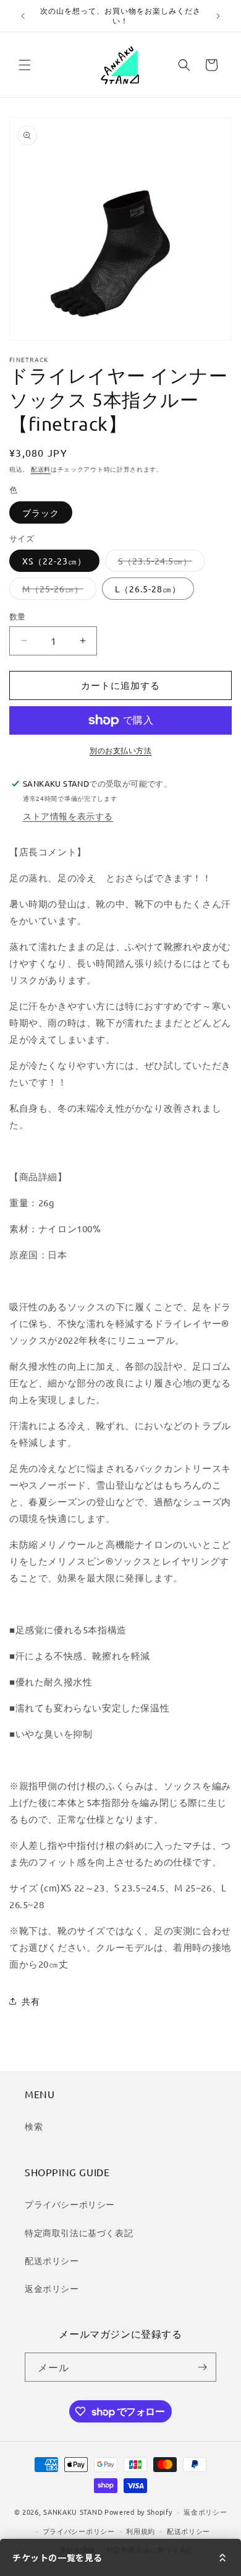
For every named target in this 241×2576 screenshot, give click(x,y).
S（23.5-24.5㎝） (159, 563)
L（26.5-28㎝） (148, 589)
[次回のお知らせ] (218, 16)
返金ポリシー (52, 2288)
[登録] (202, 2367)
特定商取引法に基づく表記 (79, 2232)
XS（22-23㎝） (54, 561)
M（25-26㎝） (57, 591)
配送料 (41, 469)
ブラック (41, 512)
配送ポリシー (52, 2260)
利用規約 (141, 2531)
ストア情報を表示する (68, 816)
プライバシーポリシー (70, 2204)
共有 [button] (31, 2001)
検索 (34, 2126)
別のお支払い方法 (120, 750)
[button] (25, 65)
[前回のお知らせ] (23, 16)
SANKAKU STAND (73, 2512)
